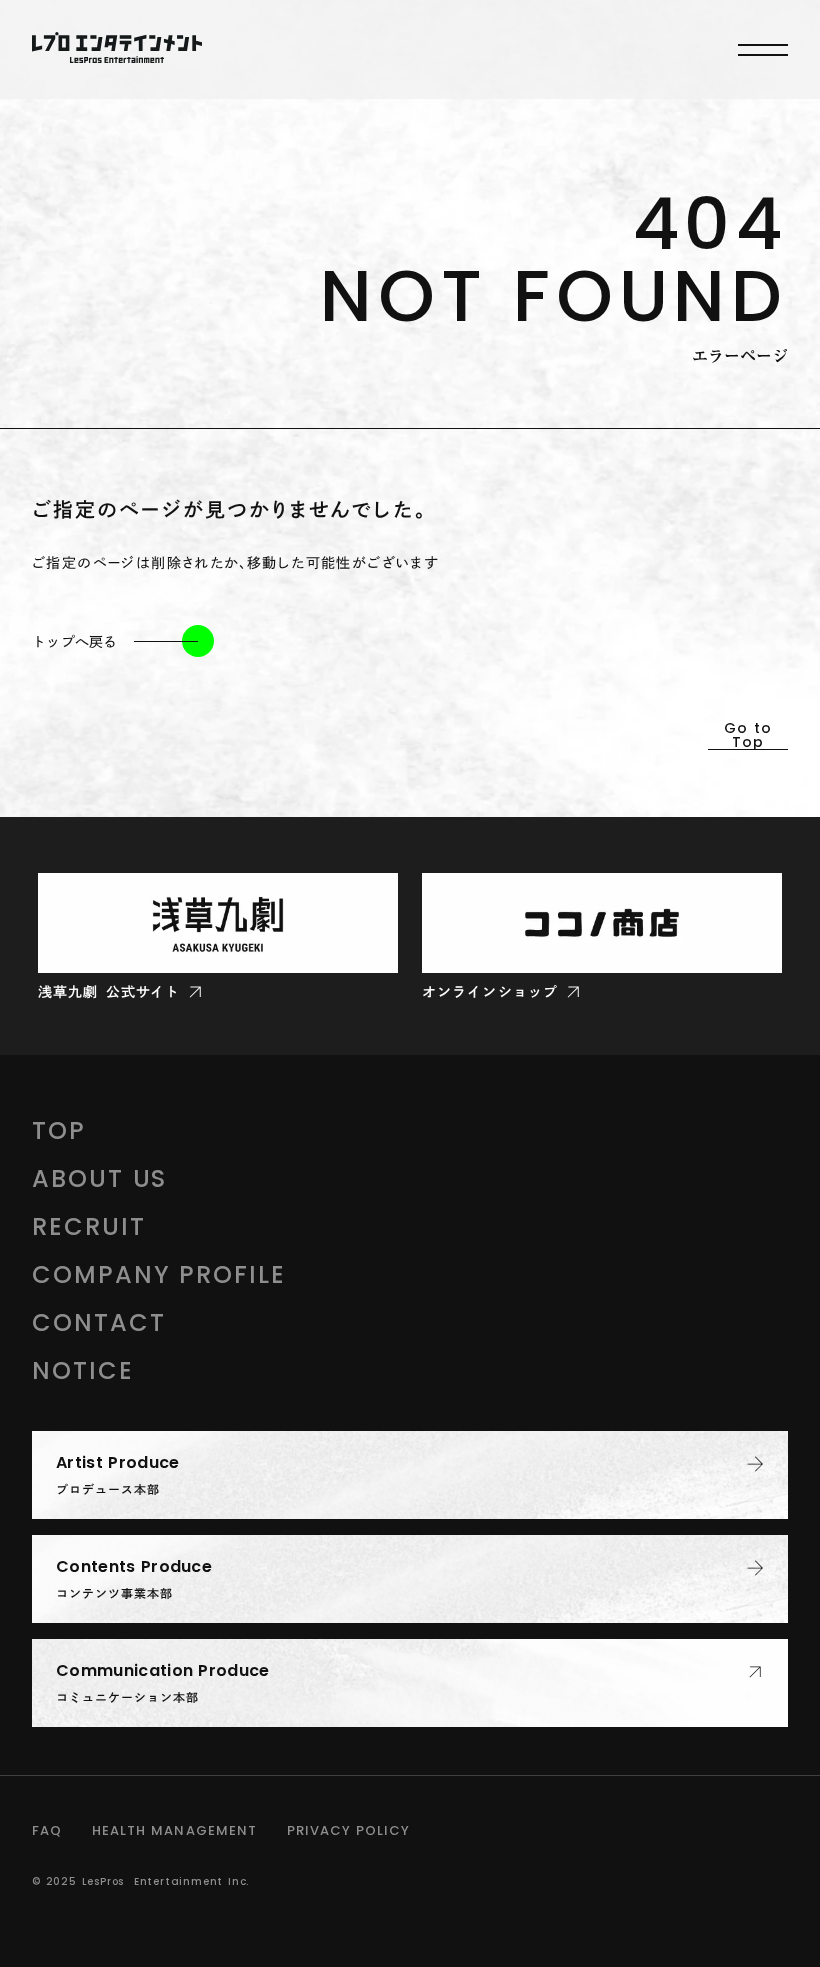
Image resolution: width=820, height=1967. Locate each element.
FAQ (47, 1830)
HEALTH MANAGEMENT (174, 1830)
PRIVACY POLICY (349, 1830)
